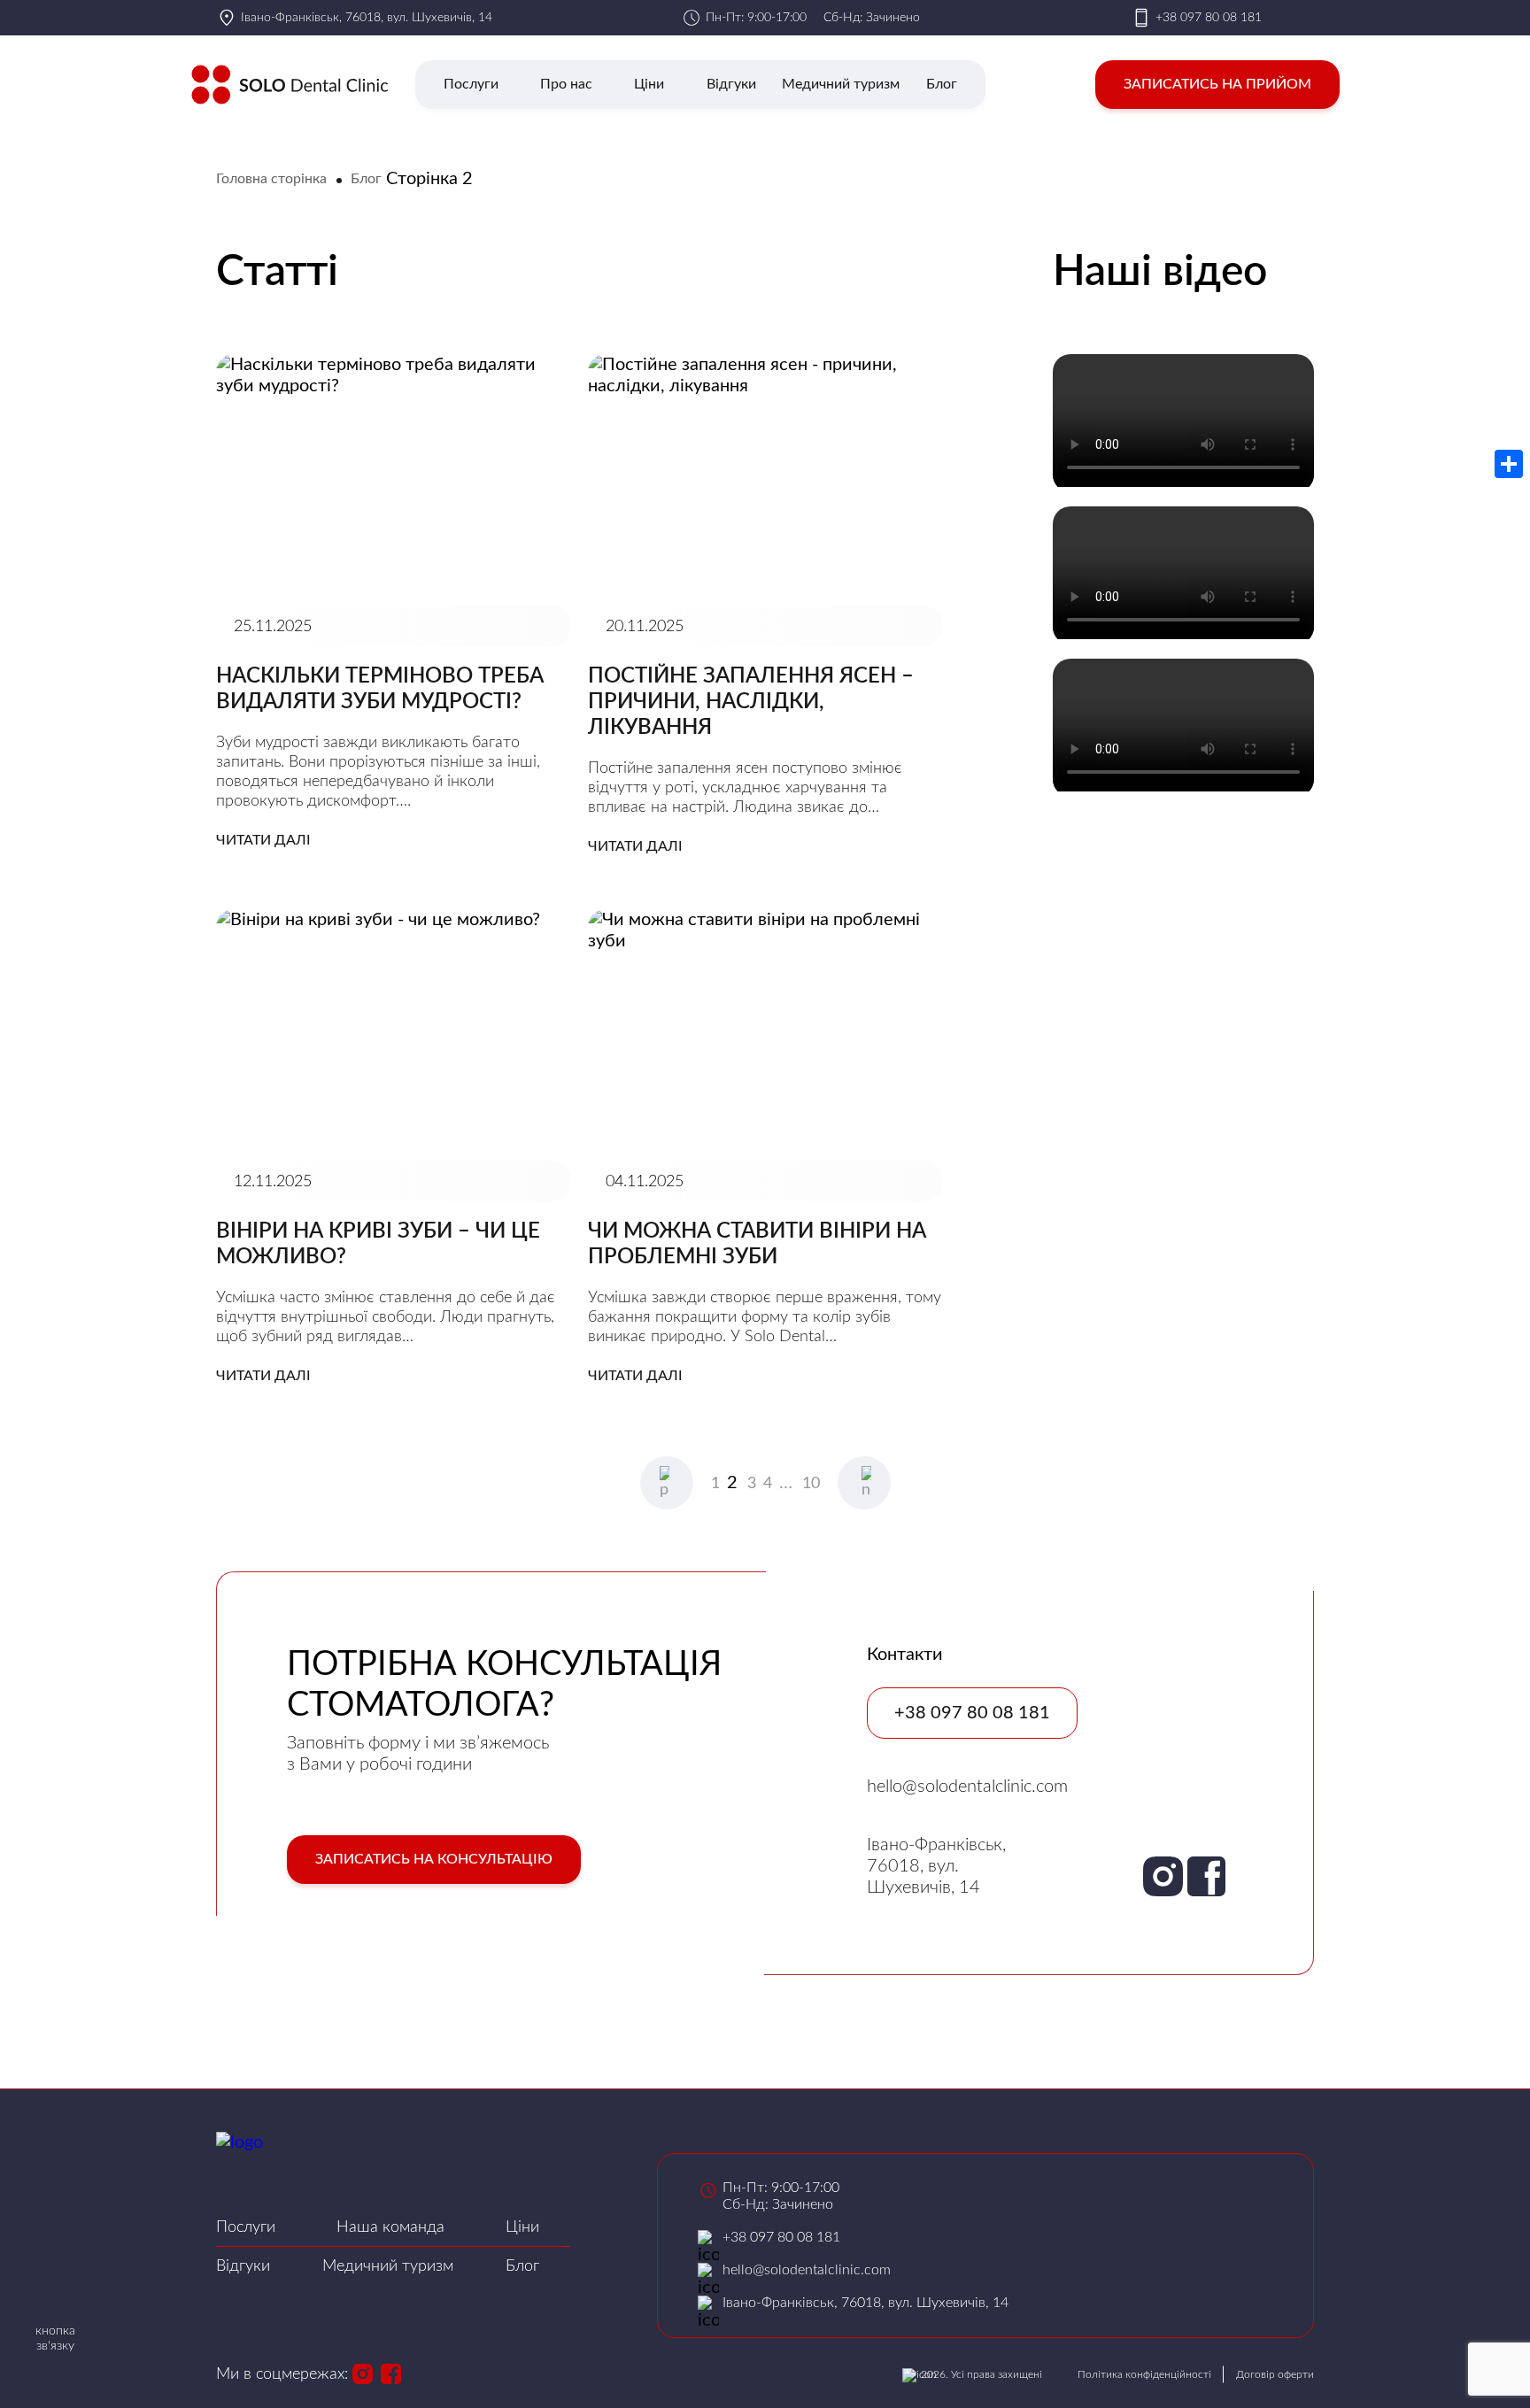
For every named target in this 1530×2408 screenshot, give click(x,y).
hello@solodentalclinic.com (967, 1787)
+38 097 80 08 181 (1209, 18)
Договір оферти (1275, 2374)
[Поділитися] (1509, 464)
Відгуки (731, 84)
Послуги (471, 84)
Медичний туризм (841, 84)
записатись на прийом (1217, 84)
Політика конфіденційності (1144, 2374)
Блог (942, 84)
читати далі (263, 840)
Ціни (649, 84)
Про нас (566, 84)
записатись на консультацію (434, 1859)
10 (811, 1484)
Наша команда (390, 2227)
